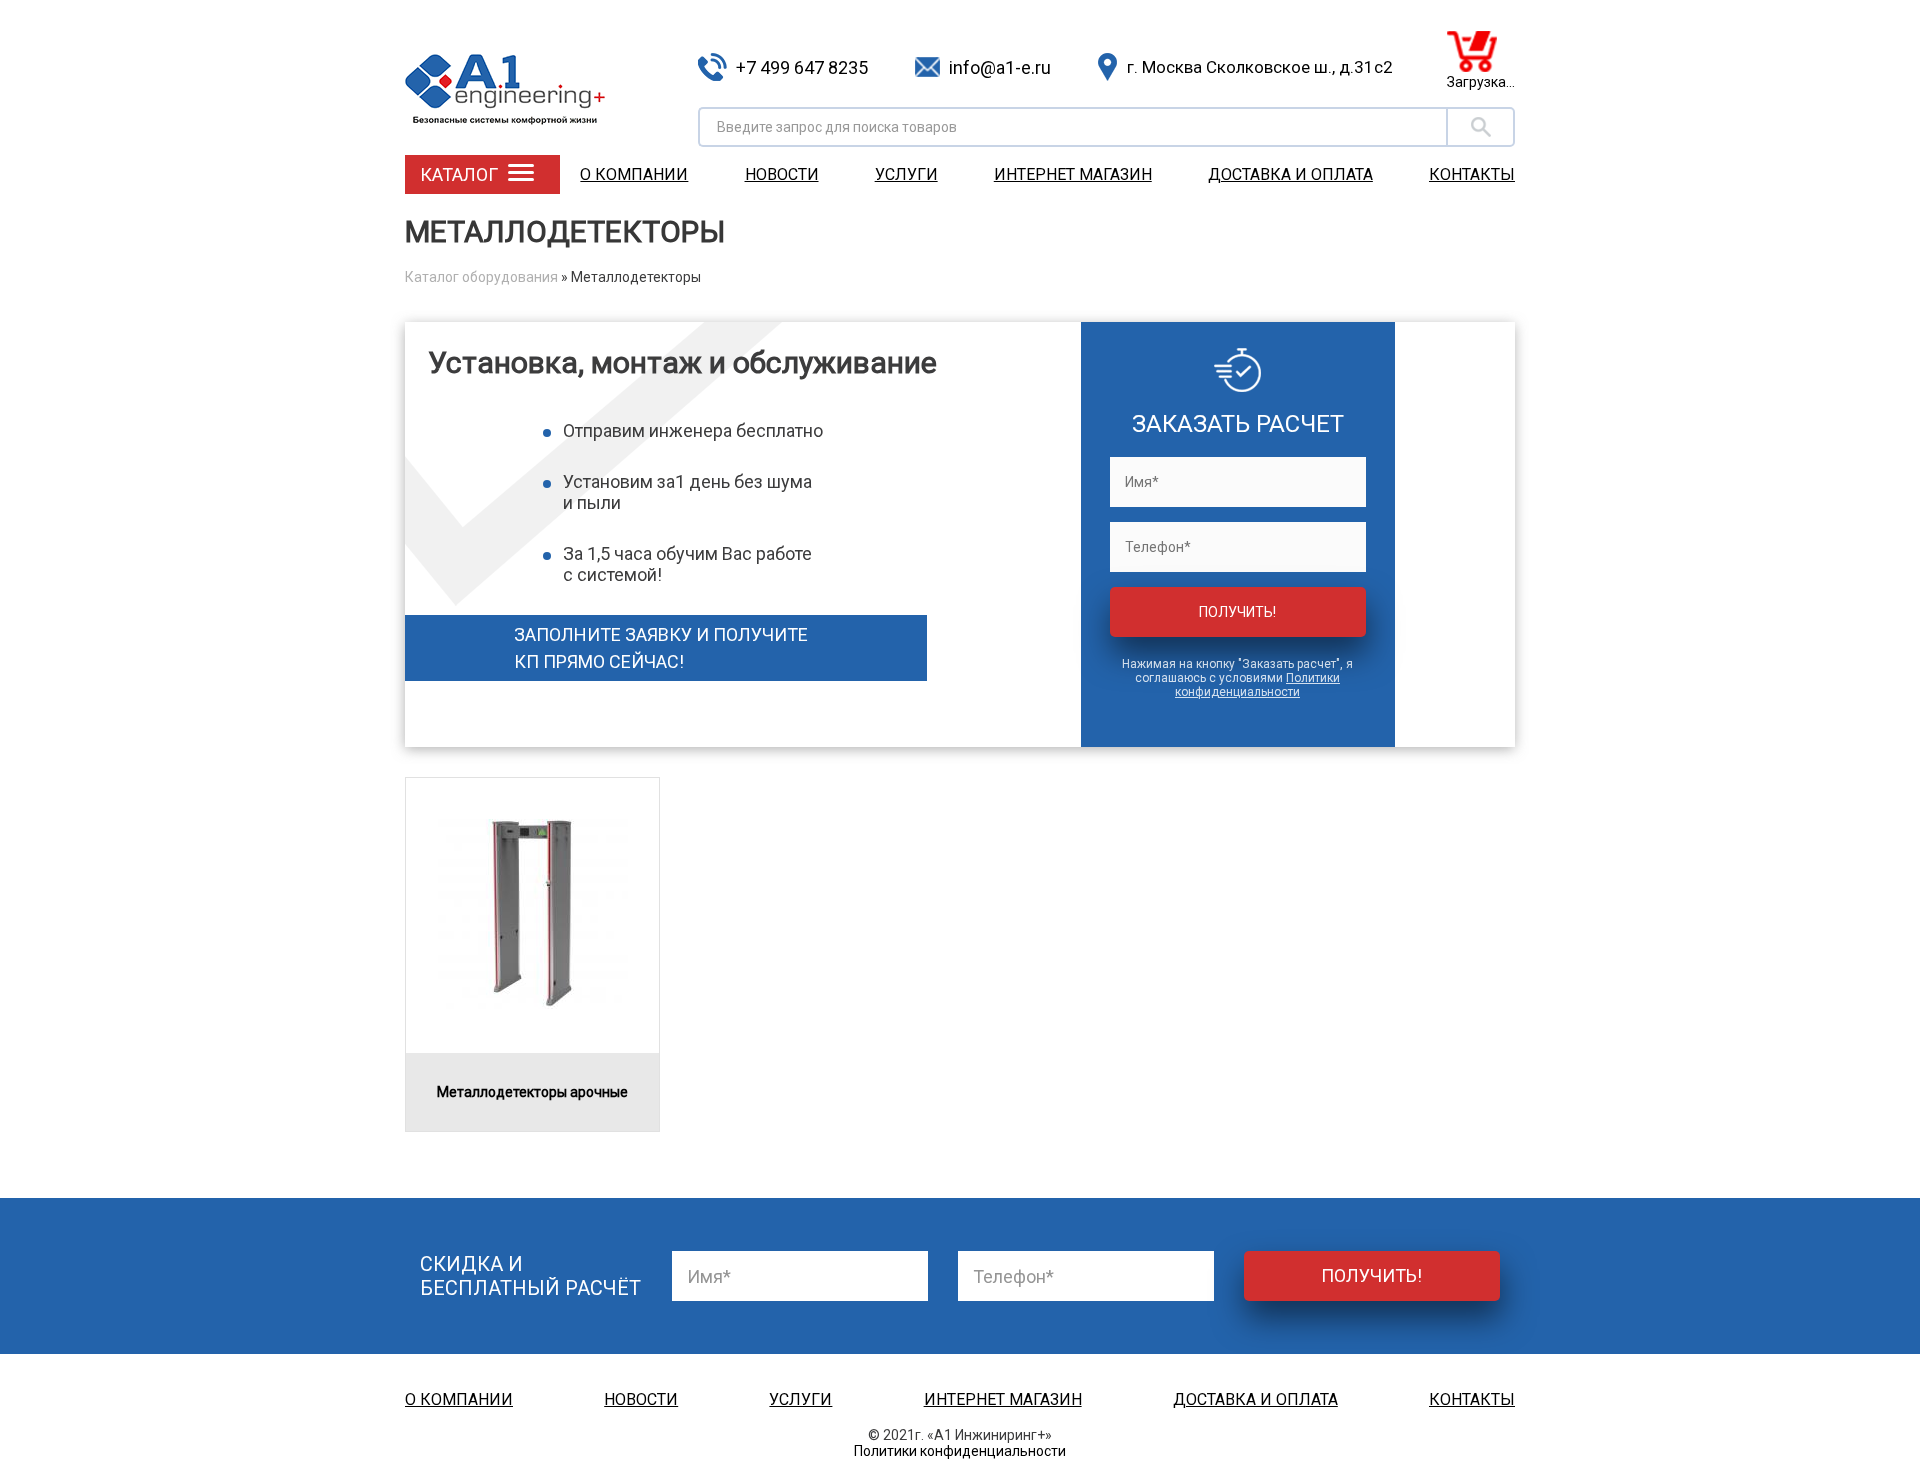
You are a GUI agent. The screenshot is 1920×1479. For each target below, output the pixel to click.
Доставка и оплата (1290, 174)
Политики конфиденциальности (1257, 685)
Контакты (1472, 174)
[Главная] (544, 74)
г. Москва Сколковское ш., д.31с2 (1260, 67)
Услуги (906, 174)
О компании (634, 174)
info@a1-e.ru (1000, 67)
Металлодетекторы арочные (532, 1092)
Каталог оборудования (481, 277)
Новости (782, 174)
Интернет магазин (1073, 174)
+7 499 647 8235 (802, 67)
